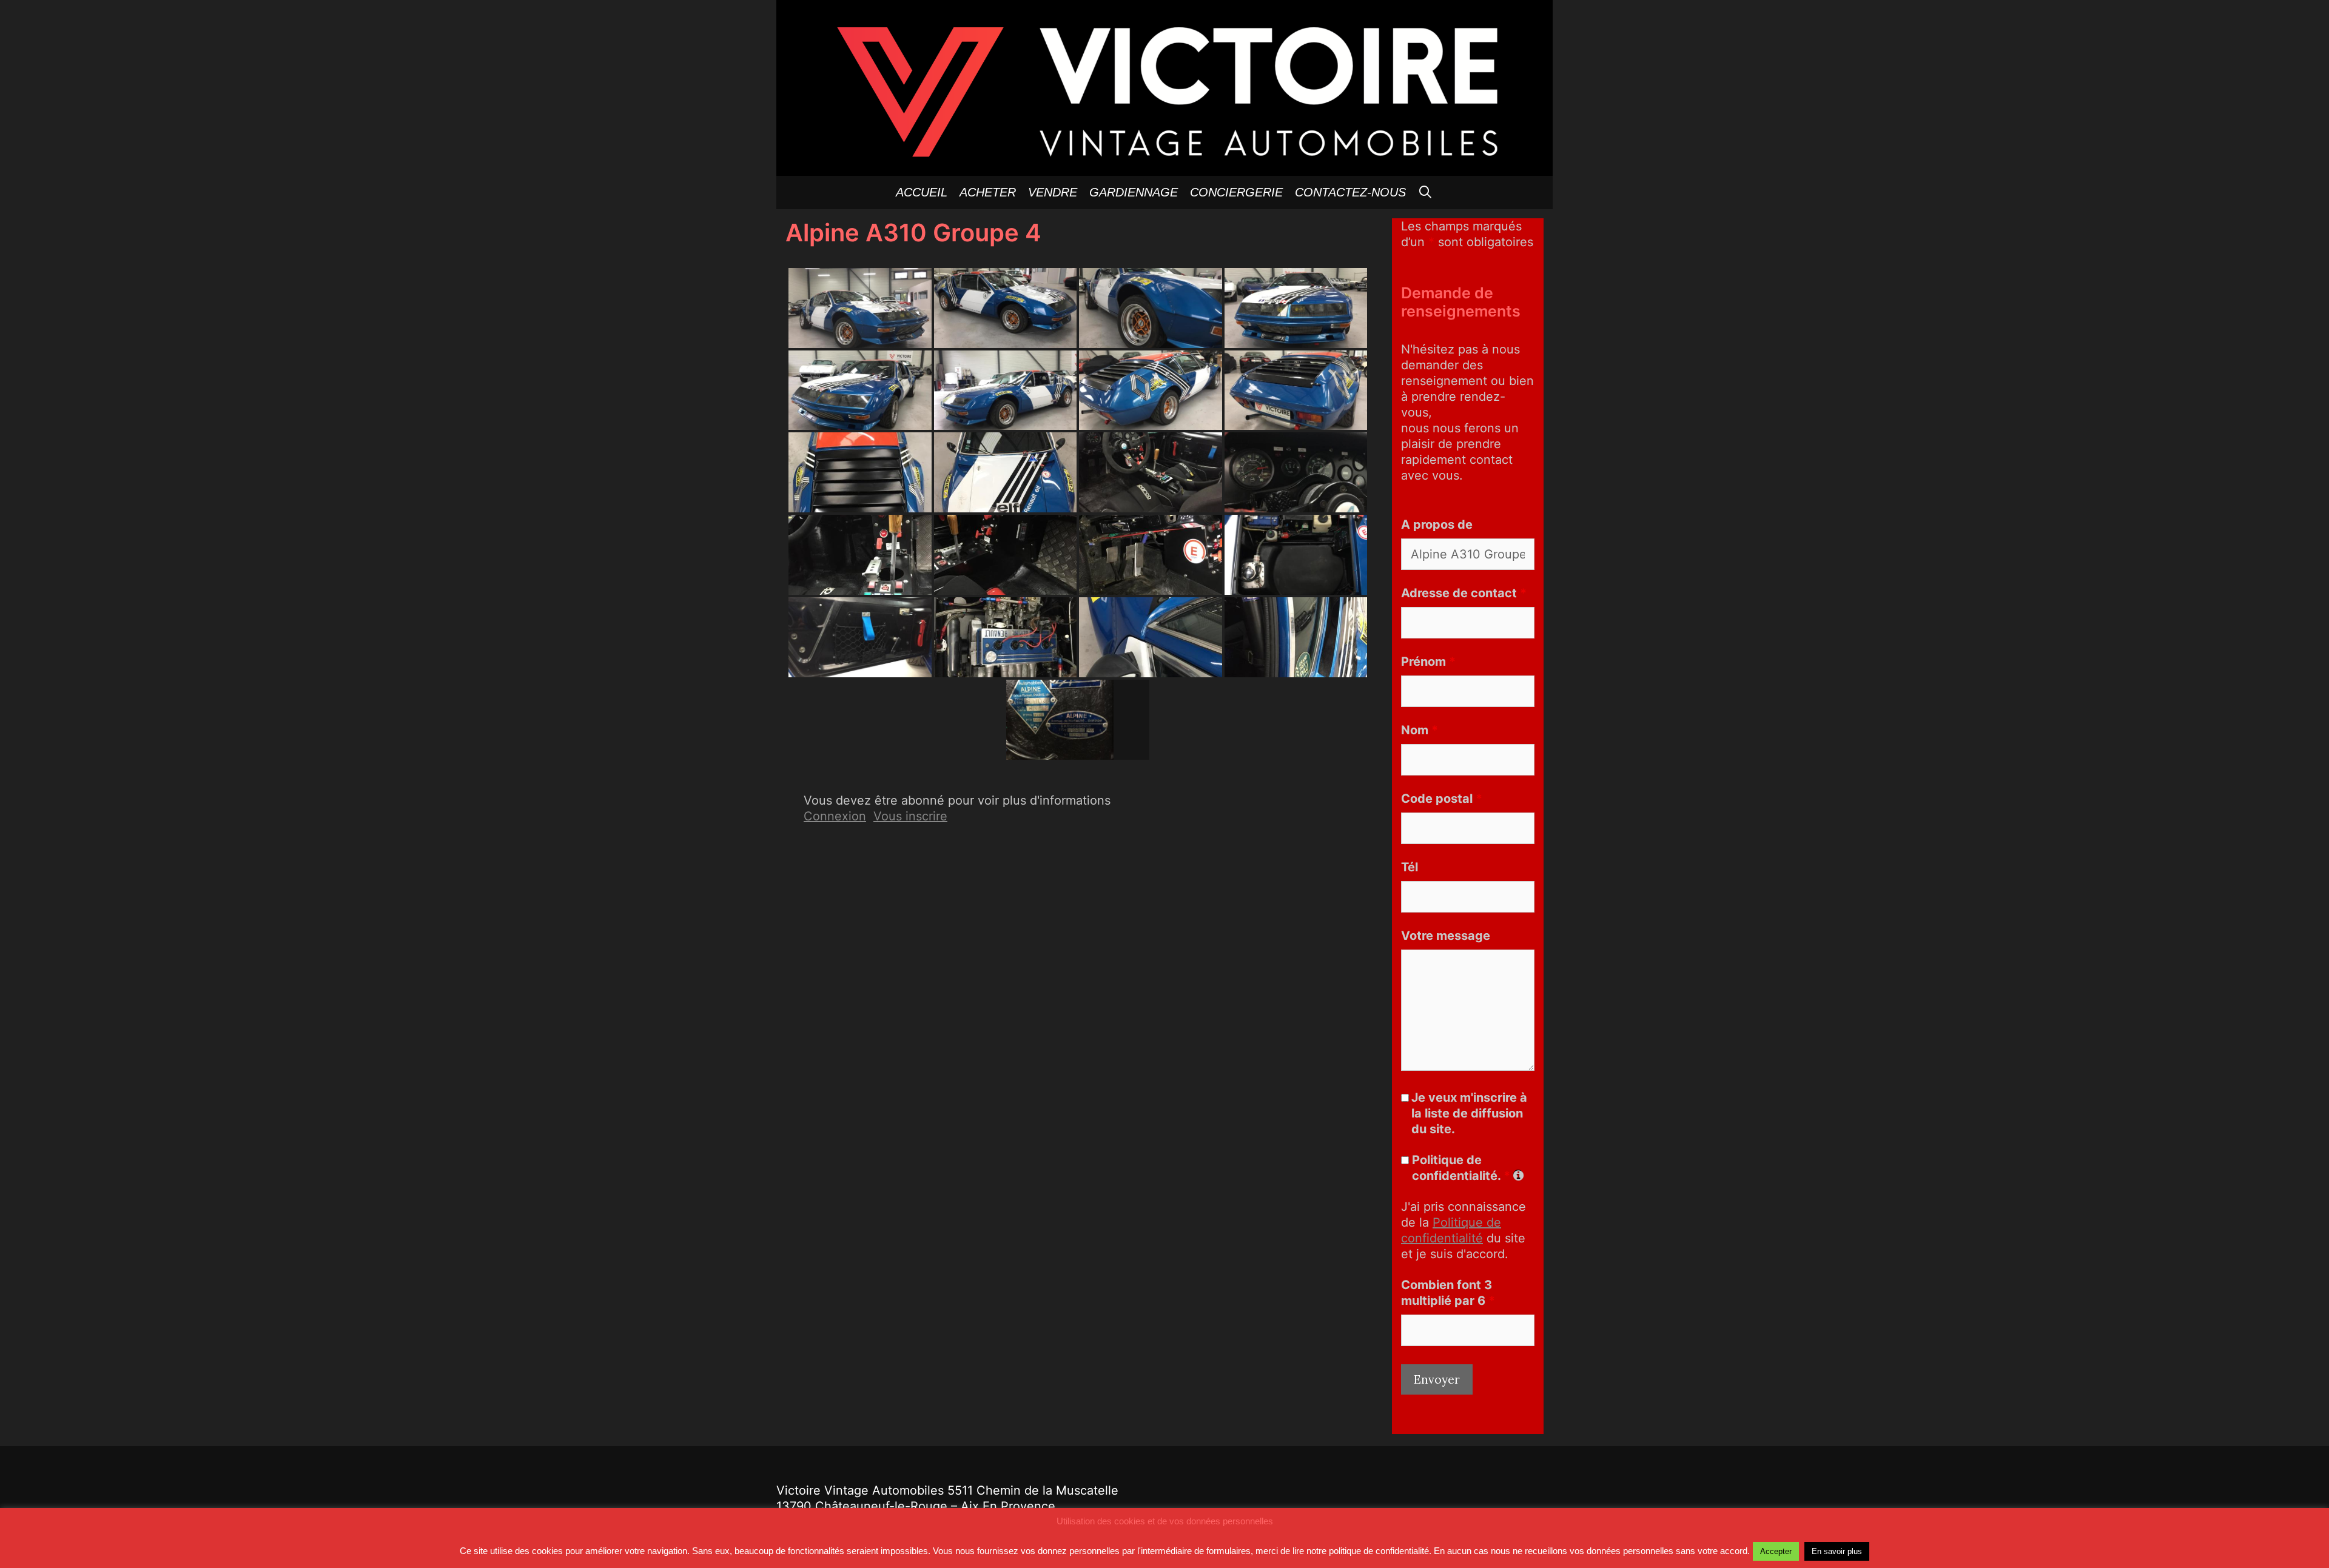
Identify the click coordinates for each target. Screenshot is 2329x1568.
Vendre (1053, 192)
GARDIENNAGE (1134, 192)
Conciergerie (1236, 192)
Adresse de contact (1464, 593)
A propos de (1437, 524)
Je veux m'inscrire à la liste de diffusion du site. (1469, 1113)
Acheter (988, 192)
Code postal (1442, 799)
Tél (1410, 867)
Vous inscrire (910, 816)
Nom (1420, 730)
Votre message (1446, 936)
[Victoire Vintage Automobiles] (1164, 87)
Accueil (922, 192)
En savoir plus (1837, 1551)
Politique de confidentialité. (1461, 1168)
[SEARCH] (1426, 193)
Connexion (835, 816)
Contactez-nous (1350, 192)
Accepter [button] (1776, 1551)
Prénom (1428, 662)
